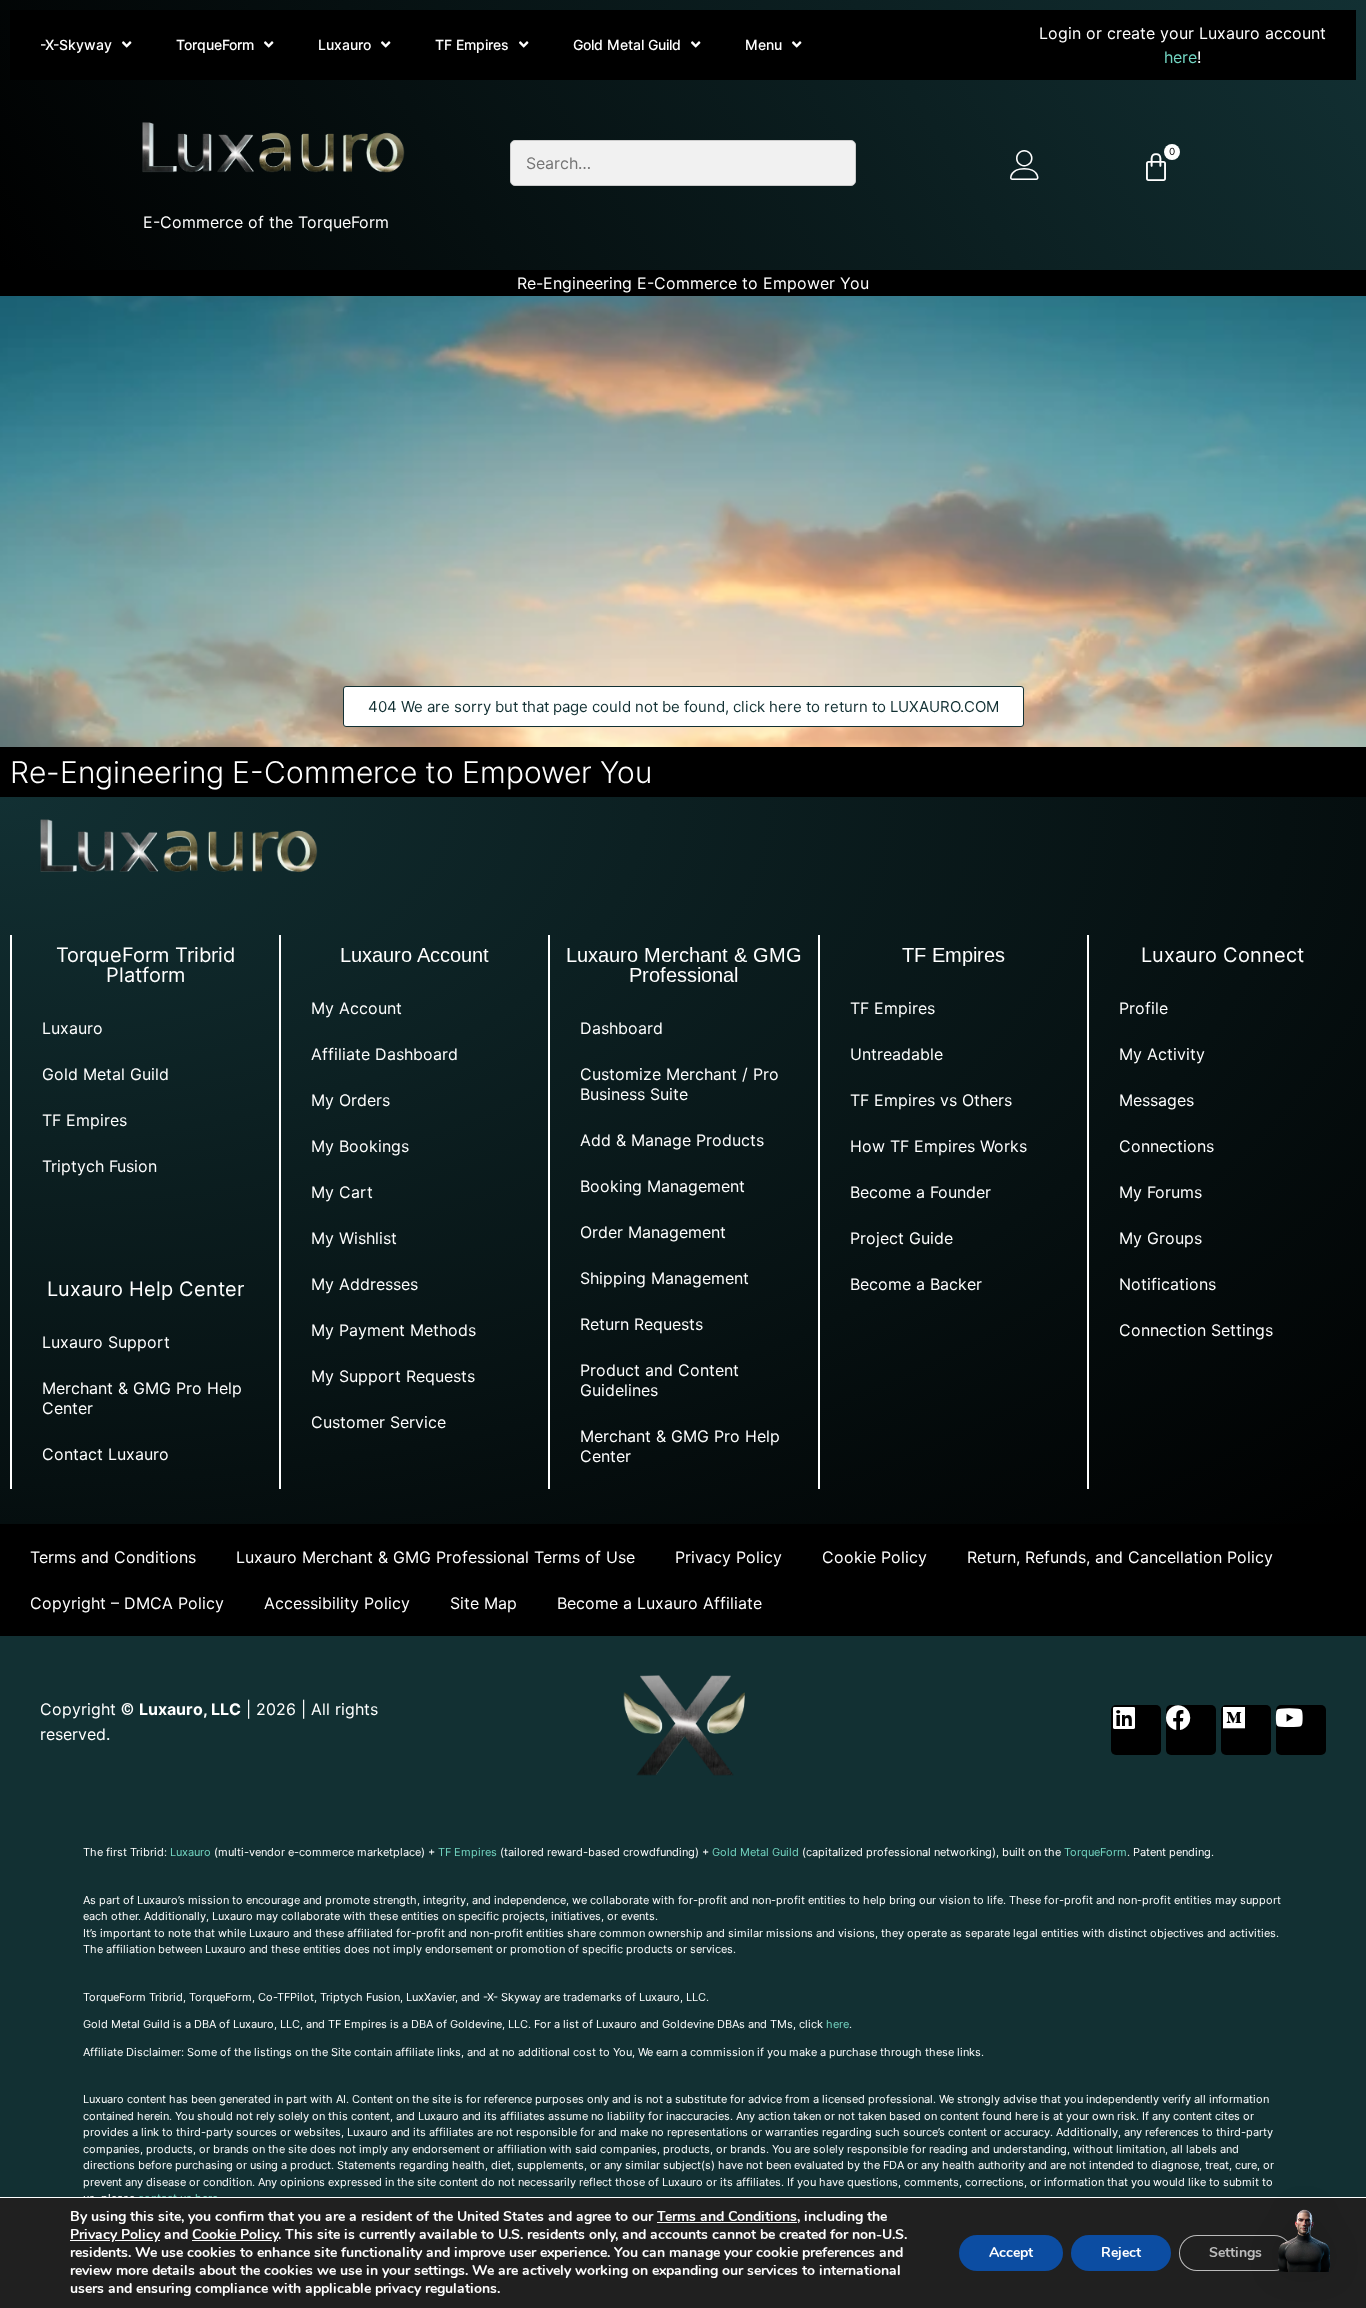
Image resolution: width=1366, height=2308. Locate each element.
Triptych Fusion (99, 1166)
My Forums (1160, 1192)
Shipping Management (664, 1278)
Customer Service (378, 1422)
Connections (1166, 1146)
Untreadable (896, 1054)
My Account (356, 1008)
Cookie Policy (874, 1557)
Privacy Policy (728, 1557)
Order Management (653, 1232)
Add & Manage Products (672, 1140)
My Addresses (364, 1284)
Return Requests (641, 1324)
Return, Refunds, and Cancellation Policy (1120, 1557)
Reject (1121, 2252)
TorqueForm (215, 44)
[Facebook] (1191, 1730)
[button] (1304, 2243)
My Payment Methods (393, 1330)
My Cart (342, 1192)
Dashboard (621, 1028)
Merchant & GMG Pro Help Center (142, 1398)
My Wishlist (354, 1238)
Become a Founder (920, 1192)
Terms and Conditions (113, 1557)
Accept (1011, 2252)
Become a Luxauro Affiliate (659, 1603)
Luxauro (344, 44)
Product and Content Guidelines (659, 1380)
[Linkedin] (1136, 1730)
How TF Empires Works (938, 1146)
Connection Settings (1196, 1330)
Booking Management (662, 1186)
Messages (1156, 1100)
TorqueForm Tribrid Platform (145, 965)
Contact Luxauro (105, 1454)
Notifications (1167, 1284)
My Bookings (360, 1146)
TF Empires (472, 44)
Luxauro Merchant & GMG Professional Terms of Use (435, 1557)
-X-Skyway (76, 44)
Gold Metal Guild (627, 44)
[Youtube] (1301, 1730)
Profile (1143, 1008)
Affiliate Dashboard (384, 1054)
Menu (763, 44)
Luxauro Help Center (145, 1289)
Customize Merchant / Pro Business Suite (679, 1084)
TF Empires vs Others (931, 1100)
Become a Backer (916, 1284)
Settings (1235, 2252)
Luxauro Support (106, 1342)
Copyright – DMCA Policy (127, 1603)
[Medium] (1246, 1730)
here (1180, 57)
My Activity (1162, 1054)
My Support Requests (393, 1376)
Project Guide (901, 1238)
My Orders (350, 1100)
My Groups (1160, 1238)
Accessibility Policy (337, 1603)
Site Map (483, 1603)
